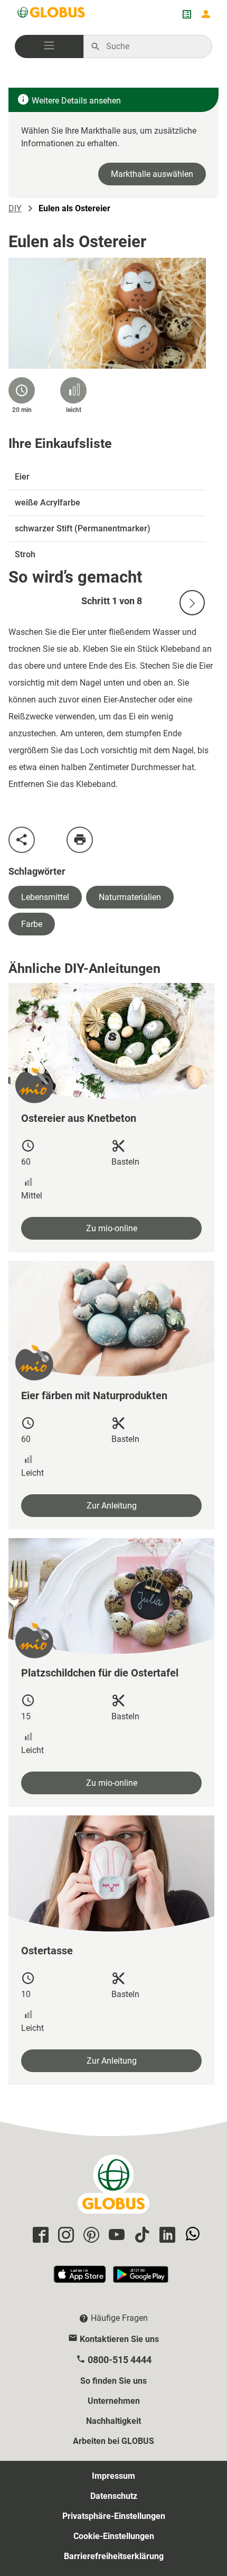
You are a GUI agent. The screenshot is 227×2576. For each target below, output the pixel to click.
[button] (49, 46)
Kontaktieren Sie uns (119, 2339)
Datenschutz (114, 2496)
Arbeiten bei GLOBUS (113, 2441)
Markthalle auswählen (152, 174)
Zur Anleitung (112, 1506)
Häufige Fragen (119, 2318)
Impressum (113, 2476)
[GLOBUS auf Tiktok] (140, 2236)
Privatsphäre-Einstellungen (114, 2516)
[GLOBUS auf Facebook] (39, 2236)
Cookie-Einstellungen (114, 2536)
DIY (15, 208)
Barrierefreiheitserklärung (114, 2556)
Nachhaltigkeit (113, 2421)
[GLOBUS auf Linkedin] (166, 2236)
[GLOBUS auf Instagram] (64, 2236)
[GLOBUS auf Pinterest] (90, 2236)
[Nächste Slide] (192, 603)
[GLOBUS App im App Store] (80, 2279)
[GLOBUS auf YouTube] (115, 2236)
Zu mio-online (112, 1228)
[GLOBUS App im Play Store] (141, 2279)
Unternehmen (114, 2401)
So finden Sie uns (113, 2381)
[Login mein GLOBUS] (206, 14)
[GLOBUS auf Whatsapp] (191, 2236)
